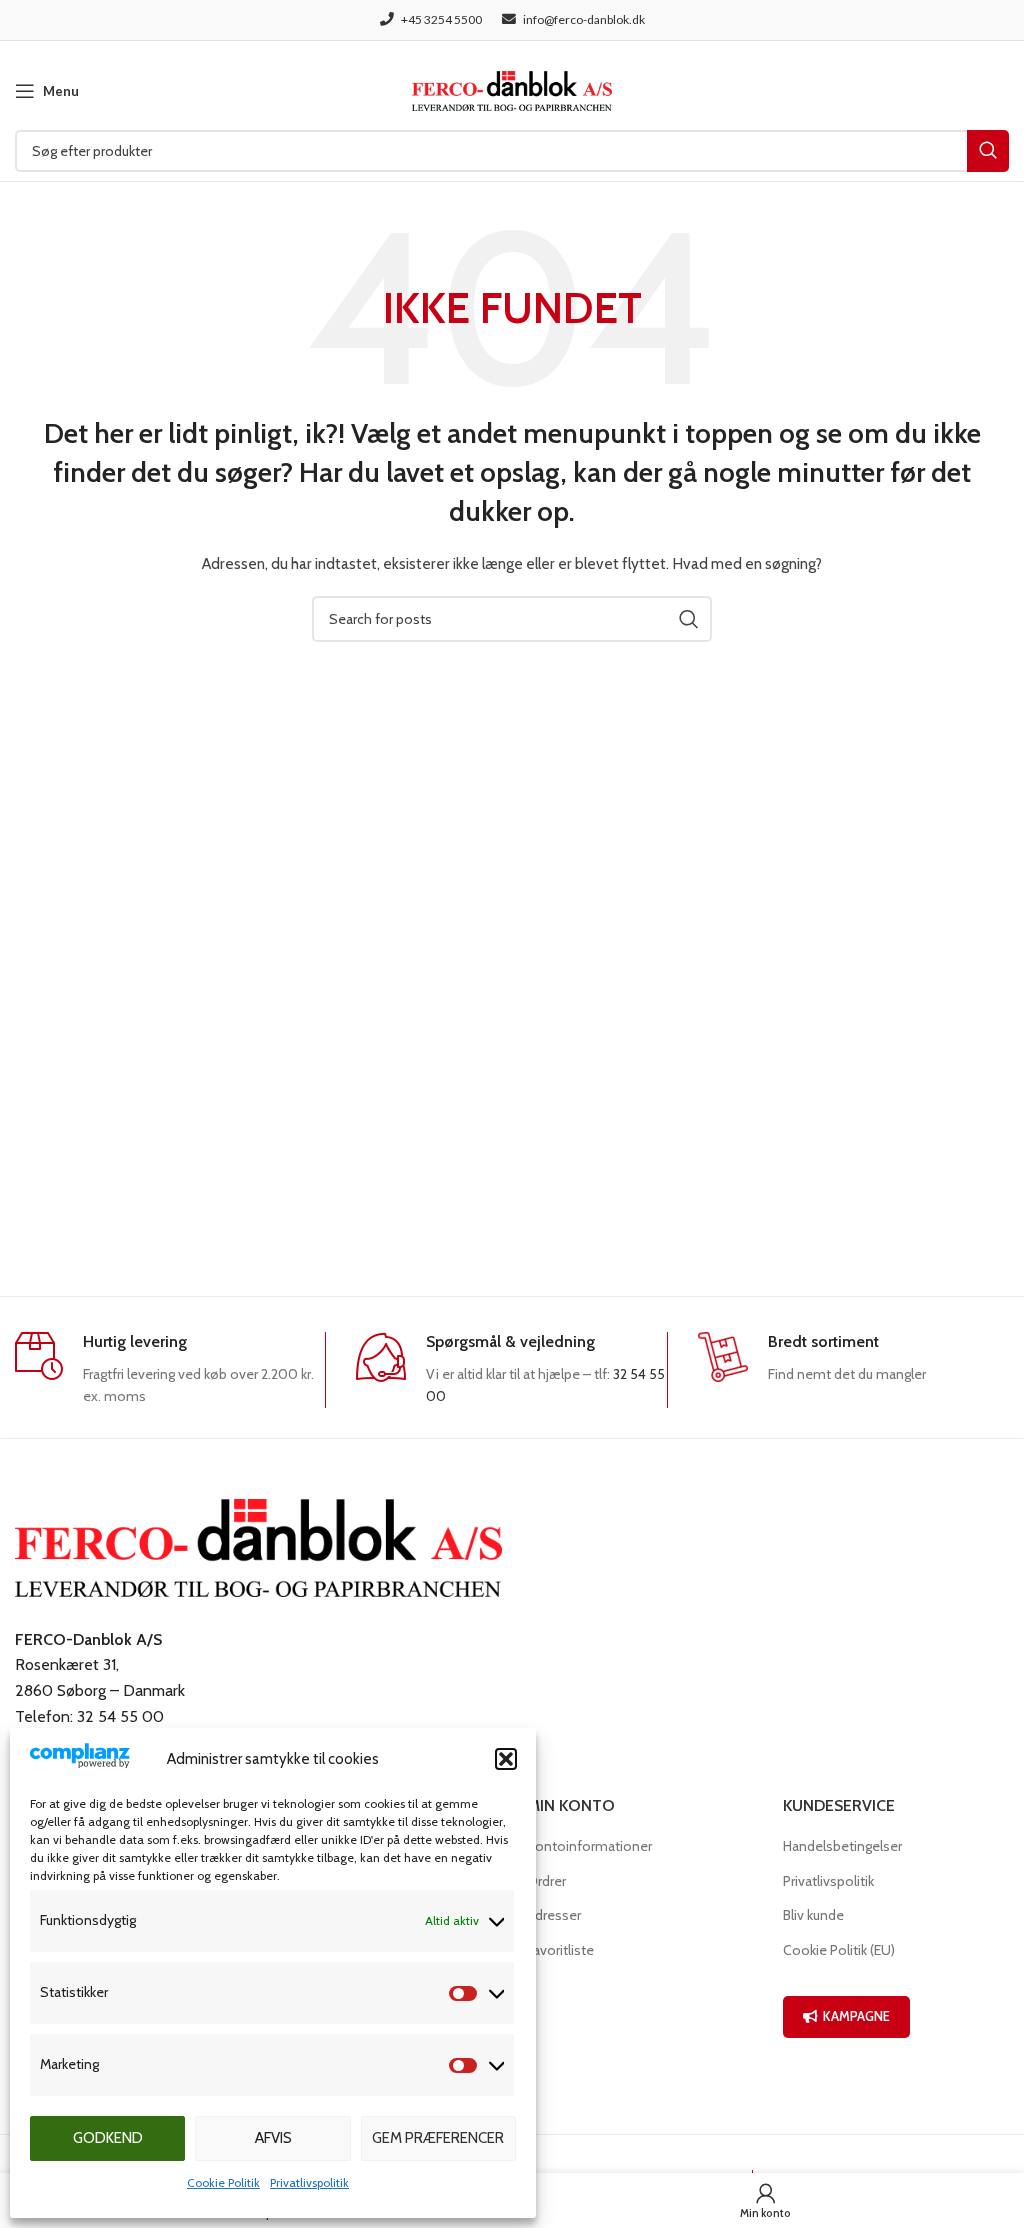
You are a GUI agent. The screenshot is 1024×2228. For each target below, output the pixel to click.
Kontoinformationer (589, 1846)
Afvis (273, 2138)
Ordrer (546, 1881)
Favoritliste (560, 1950)
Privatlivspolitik (309, 2182)
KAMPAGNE (856, 2016)
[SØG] (988, 151)
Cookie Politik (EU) (839, 1950)
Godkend (108, 2138)
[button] (506, 1759)
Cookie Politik (223, 2182)
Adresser (554, 1915)
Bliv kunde (813, 1915)
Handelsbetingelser (842, 1846)
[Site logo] (512, 89)
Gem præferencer (438, 2138)
